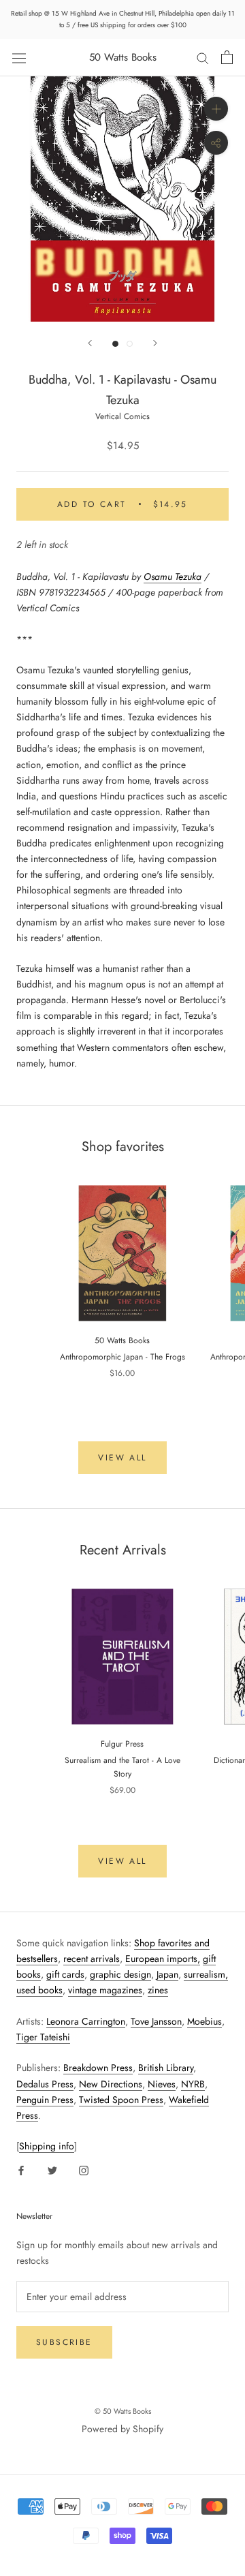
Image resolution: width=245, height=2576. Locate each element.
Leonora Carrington (86, 2021)
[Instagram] (84, 2169)
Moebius (205, 2021)
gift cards (65, 1974)
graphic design (120, 1974)
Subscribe (64, 2342)
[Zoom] (216, 109)
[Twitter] (52, 2169)
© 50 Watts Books (123, 2411)
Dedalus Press (45, 2084)
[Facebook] (21, 2169)
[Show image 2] (130, 344)
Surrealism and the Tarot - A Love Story (122, 1767)
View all (122, 1458)
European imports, (163, 1959)
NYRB (193, 2084)
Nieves (162, 2084)
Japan (167, 1974)
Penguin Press (45, 2100)
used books (39, 1990)
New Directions (111, 2084)
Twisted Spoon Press (121, 2100)
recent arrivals (92, 1959)
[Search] (203, 58)
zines (158, 1990)
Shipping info (47, 2146)
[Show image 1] (115, 344)
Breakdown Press (98, 2068)
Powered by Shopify (122, 2429)
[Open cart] (227, 57)
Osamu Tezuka (173, 577)
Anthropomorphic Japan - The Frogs (122, 1357)
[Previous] (90, 343)
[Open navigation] (19, 57)
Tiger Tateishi (43, 2037)
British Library (166, 2068)
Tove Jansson (156, 2021)
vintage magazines (105, 1990)
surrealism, (206, 1974)
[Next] (155, 343)
